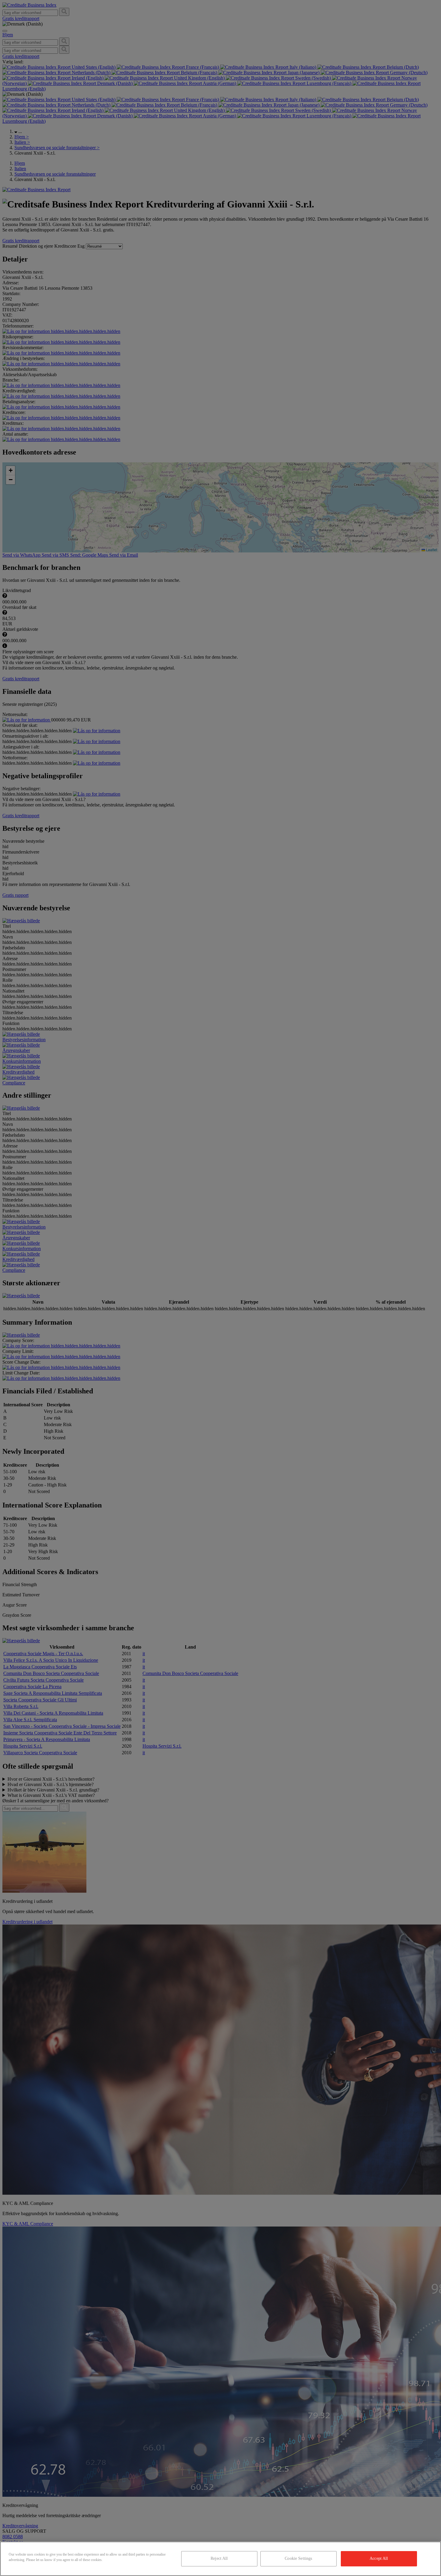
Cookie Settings (298, 2558)
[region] (220, 2559)
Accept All (379, 2558)
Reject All (219, 2558)
